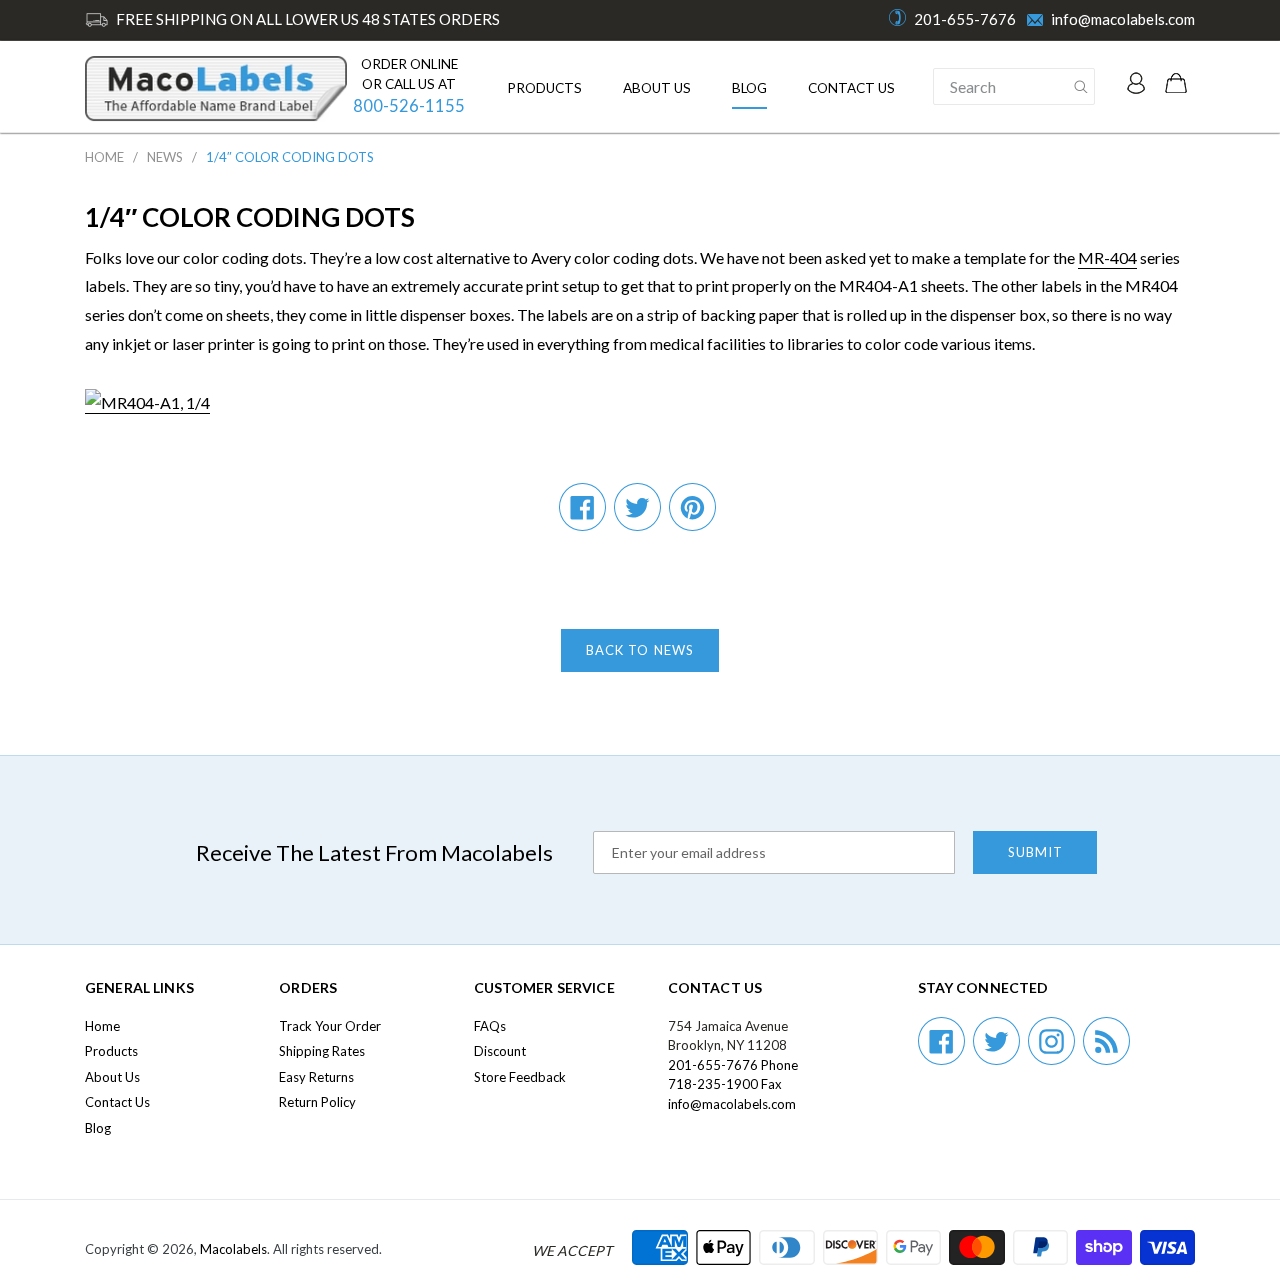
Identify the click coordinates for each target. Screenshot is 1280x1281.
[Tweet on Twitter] (637, 507)
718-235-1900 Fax (725, 1084)
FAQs (490, 1026)
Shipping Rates (322, 1051)
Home (104, 157)
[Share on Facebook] (582, 507)
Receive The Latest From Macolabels (374, 852)
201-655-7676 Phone (733, 1065)
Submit (1035, 852)
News (165, 157)
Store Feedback (520, 1077)
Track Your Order (330, 1026)
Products (544, 88)
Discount (500, 1051)
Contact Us (851, 88)
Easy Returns (316, 1077)
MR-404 (1107, 257)
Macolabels (233, 1249)
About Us (657, 88)
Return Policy (317, 1102)
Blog (749, 88)
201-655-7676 (965, 19)
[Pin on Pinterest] (692, 507)
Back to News (639, 650)
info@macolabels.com (1123, 19)
